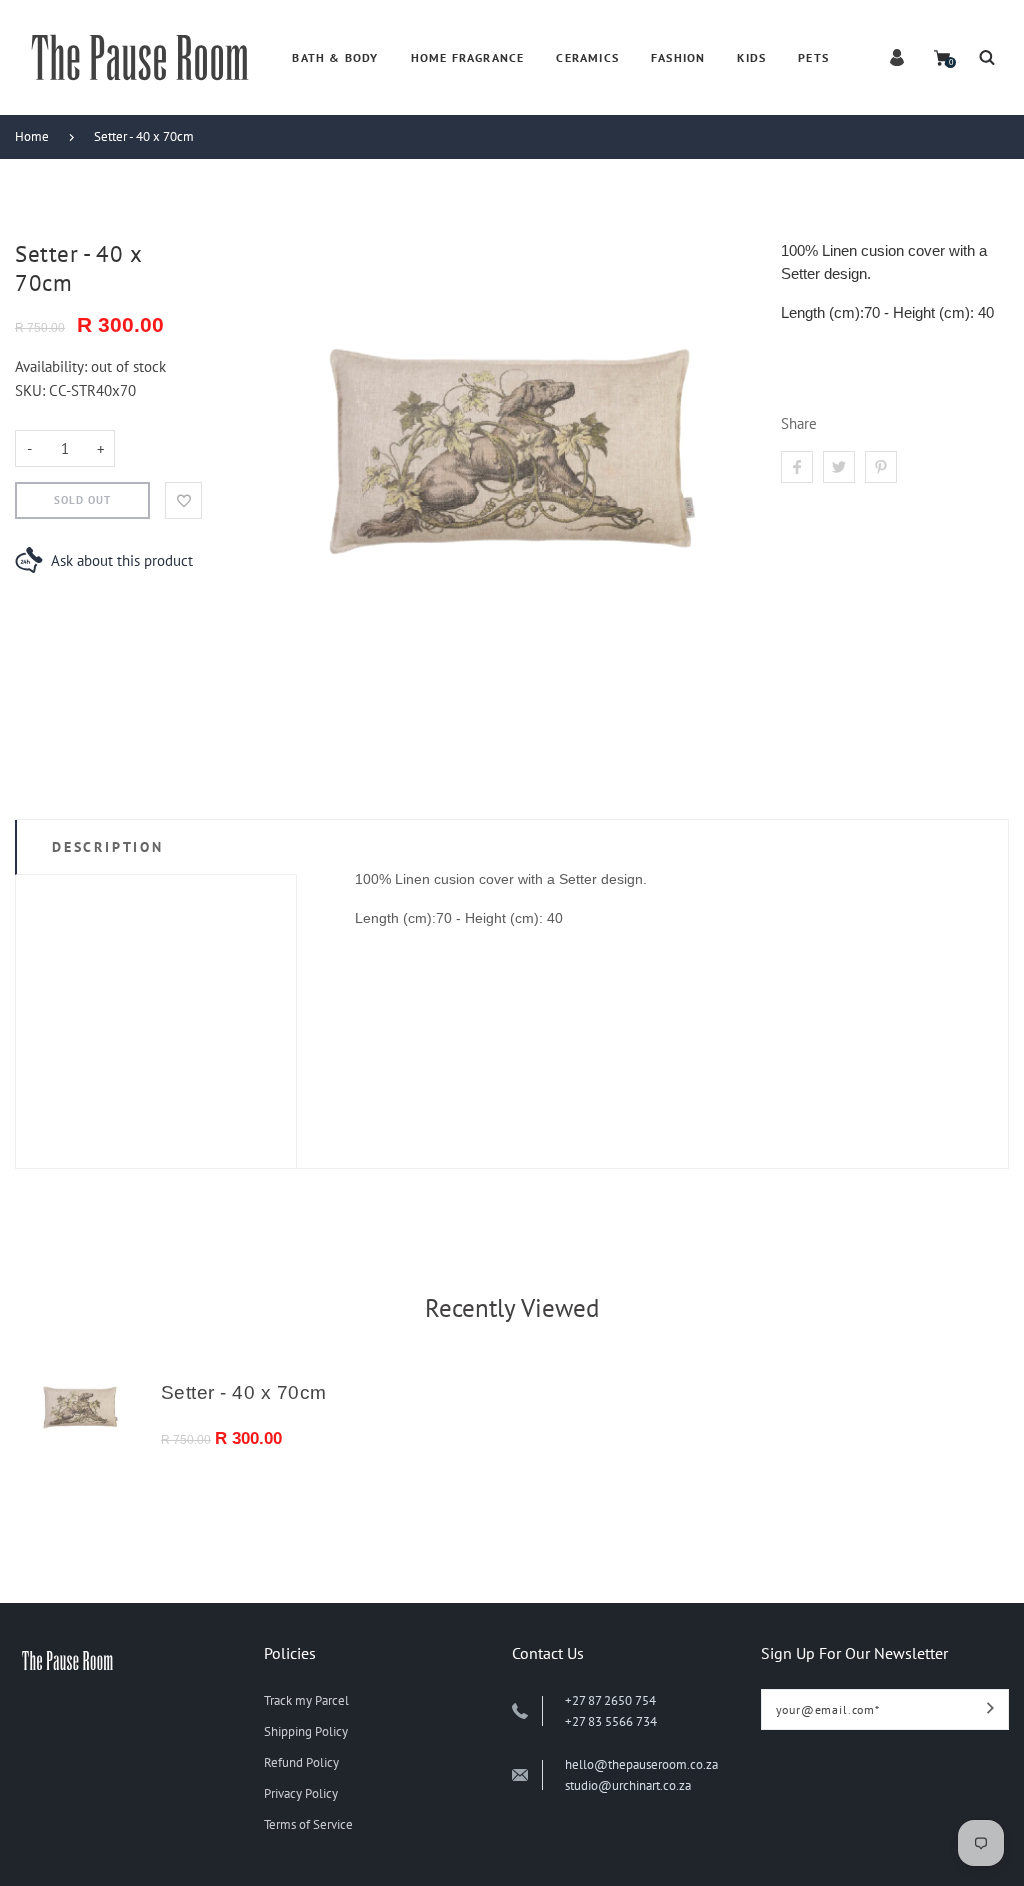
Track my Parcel (306, 1700)
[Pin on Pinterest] (881, 467)
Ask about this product (122, 560)
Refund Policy (301, 1762)
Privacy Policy (301, 1793)
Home (32, 136)
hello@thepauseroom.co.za (641, 1764)
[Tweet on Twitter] (839, 467)
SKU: (32, 390)
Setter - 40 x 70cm (144, 136)
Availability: (53, 366)
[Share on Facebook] (797, 467)
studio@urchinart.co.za (628, 1785)
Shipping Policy (306, 1731)
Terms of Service (308, 1824)
